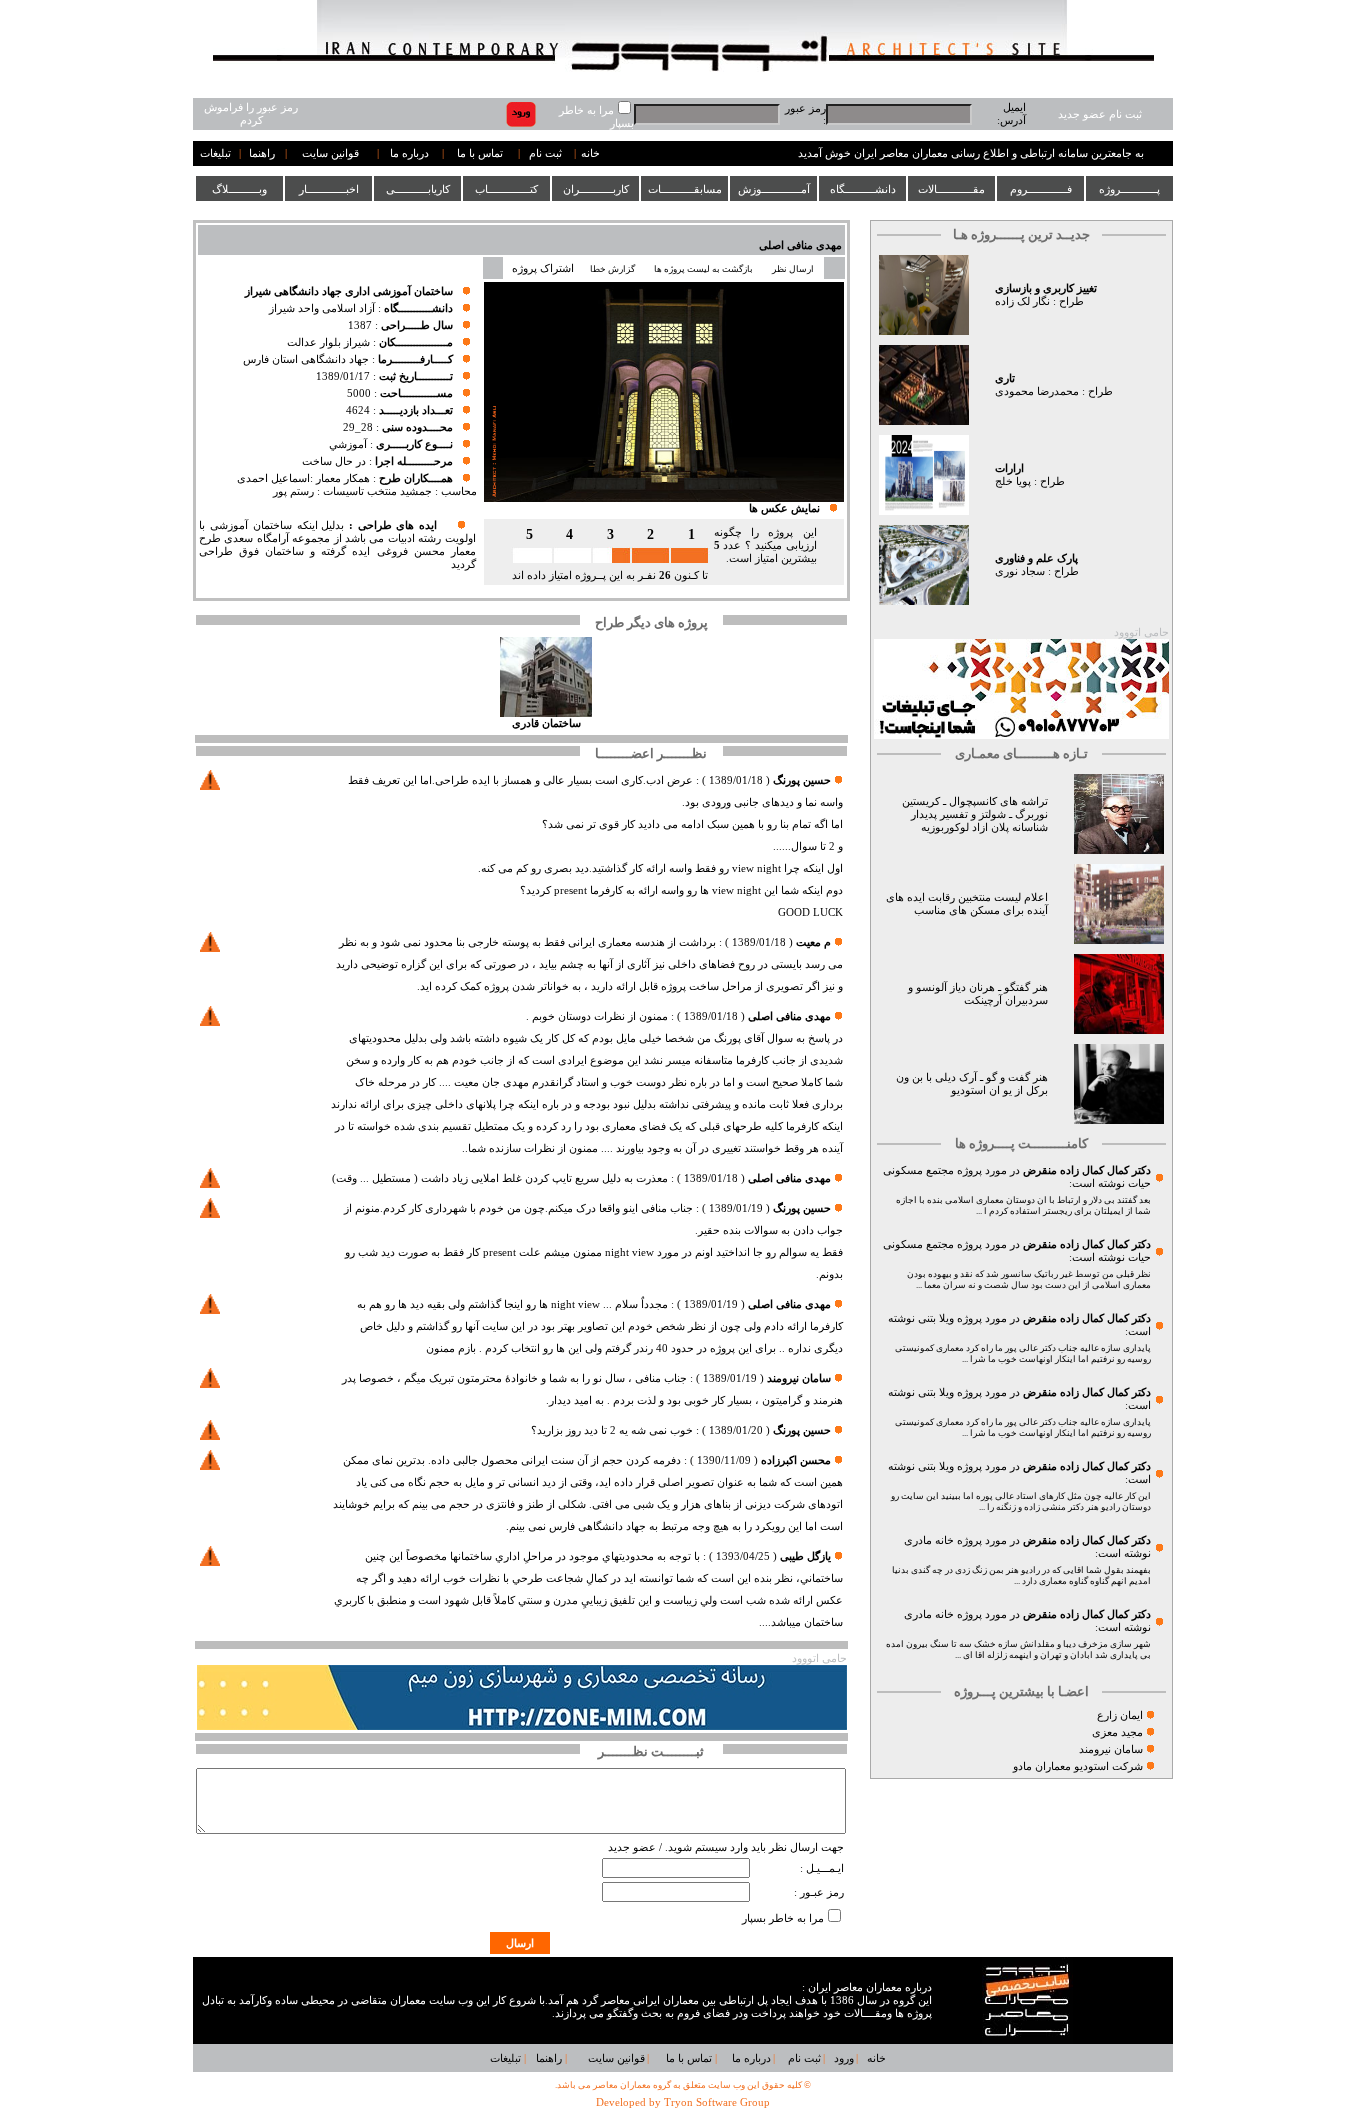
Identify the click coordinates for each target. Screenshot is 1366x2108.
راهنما (262, 153)
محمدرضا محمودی (1037, 391)
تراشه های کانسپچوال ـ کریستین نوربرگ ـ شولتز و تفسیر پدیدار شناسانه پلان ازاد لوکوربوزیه (975, 814)
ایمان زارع (1120, 1715)
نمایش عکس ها (784, 508)
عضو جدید (632, 1847)
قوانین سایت (330, 153)
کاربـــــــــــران (596, 189)
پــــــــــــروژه (1129, 189)
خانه (590, 153)
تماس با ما (480, 153)
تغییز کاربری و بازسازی (1046, 288)
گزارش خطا (612, 269)
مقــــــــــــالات (951, 189)
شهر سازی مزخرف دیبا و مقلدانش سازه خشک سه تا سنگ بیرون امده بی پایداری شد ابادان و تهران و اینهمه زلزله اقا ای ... (1018, 1649)
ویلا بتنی (936, 1318)
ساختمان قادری (546, 723)
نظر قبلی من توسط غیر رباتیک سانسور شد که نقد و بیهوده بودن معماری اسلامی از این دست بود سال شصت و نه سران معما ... (1029, 1279)
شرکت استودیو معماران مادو (1078, 1766)
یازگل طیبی (805, 1556)
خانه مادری (929, 1540)
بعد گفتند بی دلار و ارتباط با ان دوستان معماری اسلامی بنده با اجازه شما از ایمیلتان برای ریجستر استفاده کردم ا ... (1023, 1205)
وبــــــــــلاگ (239, 189)
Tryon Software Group (717, 2102)
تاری (1005, 378)
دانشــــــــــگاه (863, 189)
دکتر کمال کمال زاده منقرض (1087, 1170)
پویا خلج (1013, 481)
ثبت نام (545, 153)
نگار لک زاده (1022, 301)
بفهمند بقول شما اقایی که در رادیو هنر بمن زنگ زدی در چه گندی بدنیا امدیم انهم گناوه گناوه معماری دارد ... (1021, 1575)
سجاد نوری (1020, 571)
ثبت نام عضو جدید (1100, 114)
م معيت (813, 942)
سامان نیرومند (1111, 1749)
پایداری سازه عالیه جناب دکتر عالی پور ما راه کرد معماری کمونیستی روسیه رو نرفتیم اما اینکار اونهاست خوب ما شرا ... (1023, 1353)
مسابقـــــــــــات (685, 189)
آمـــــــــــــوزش (774, 189)
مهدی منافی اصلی (800, 245)
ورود (844, 2058)
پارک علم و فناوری (1036, 558)
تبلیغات (215, 153)
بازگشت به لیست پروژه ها (703, 269)
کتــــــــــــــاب (506, 189)
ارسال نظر (794, 269)
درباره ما (409, 153)
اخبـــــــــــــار (329, 189)
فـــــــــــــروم (1041, 189)
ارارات (1009, 468)
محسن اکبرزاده (796, 1460)
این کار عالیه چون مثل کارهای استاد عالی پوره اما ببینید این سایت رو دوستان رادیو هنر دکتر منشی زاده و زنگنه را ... (1021, 1501)
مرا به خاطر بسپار (783, 1918)
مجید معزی (1117, 1732)
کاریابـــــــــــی (418, 189)
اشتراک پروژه (543, 268)
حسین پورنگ (802, 780)
